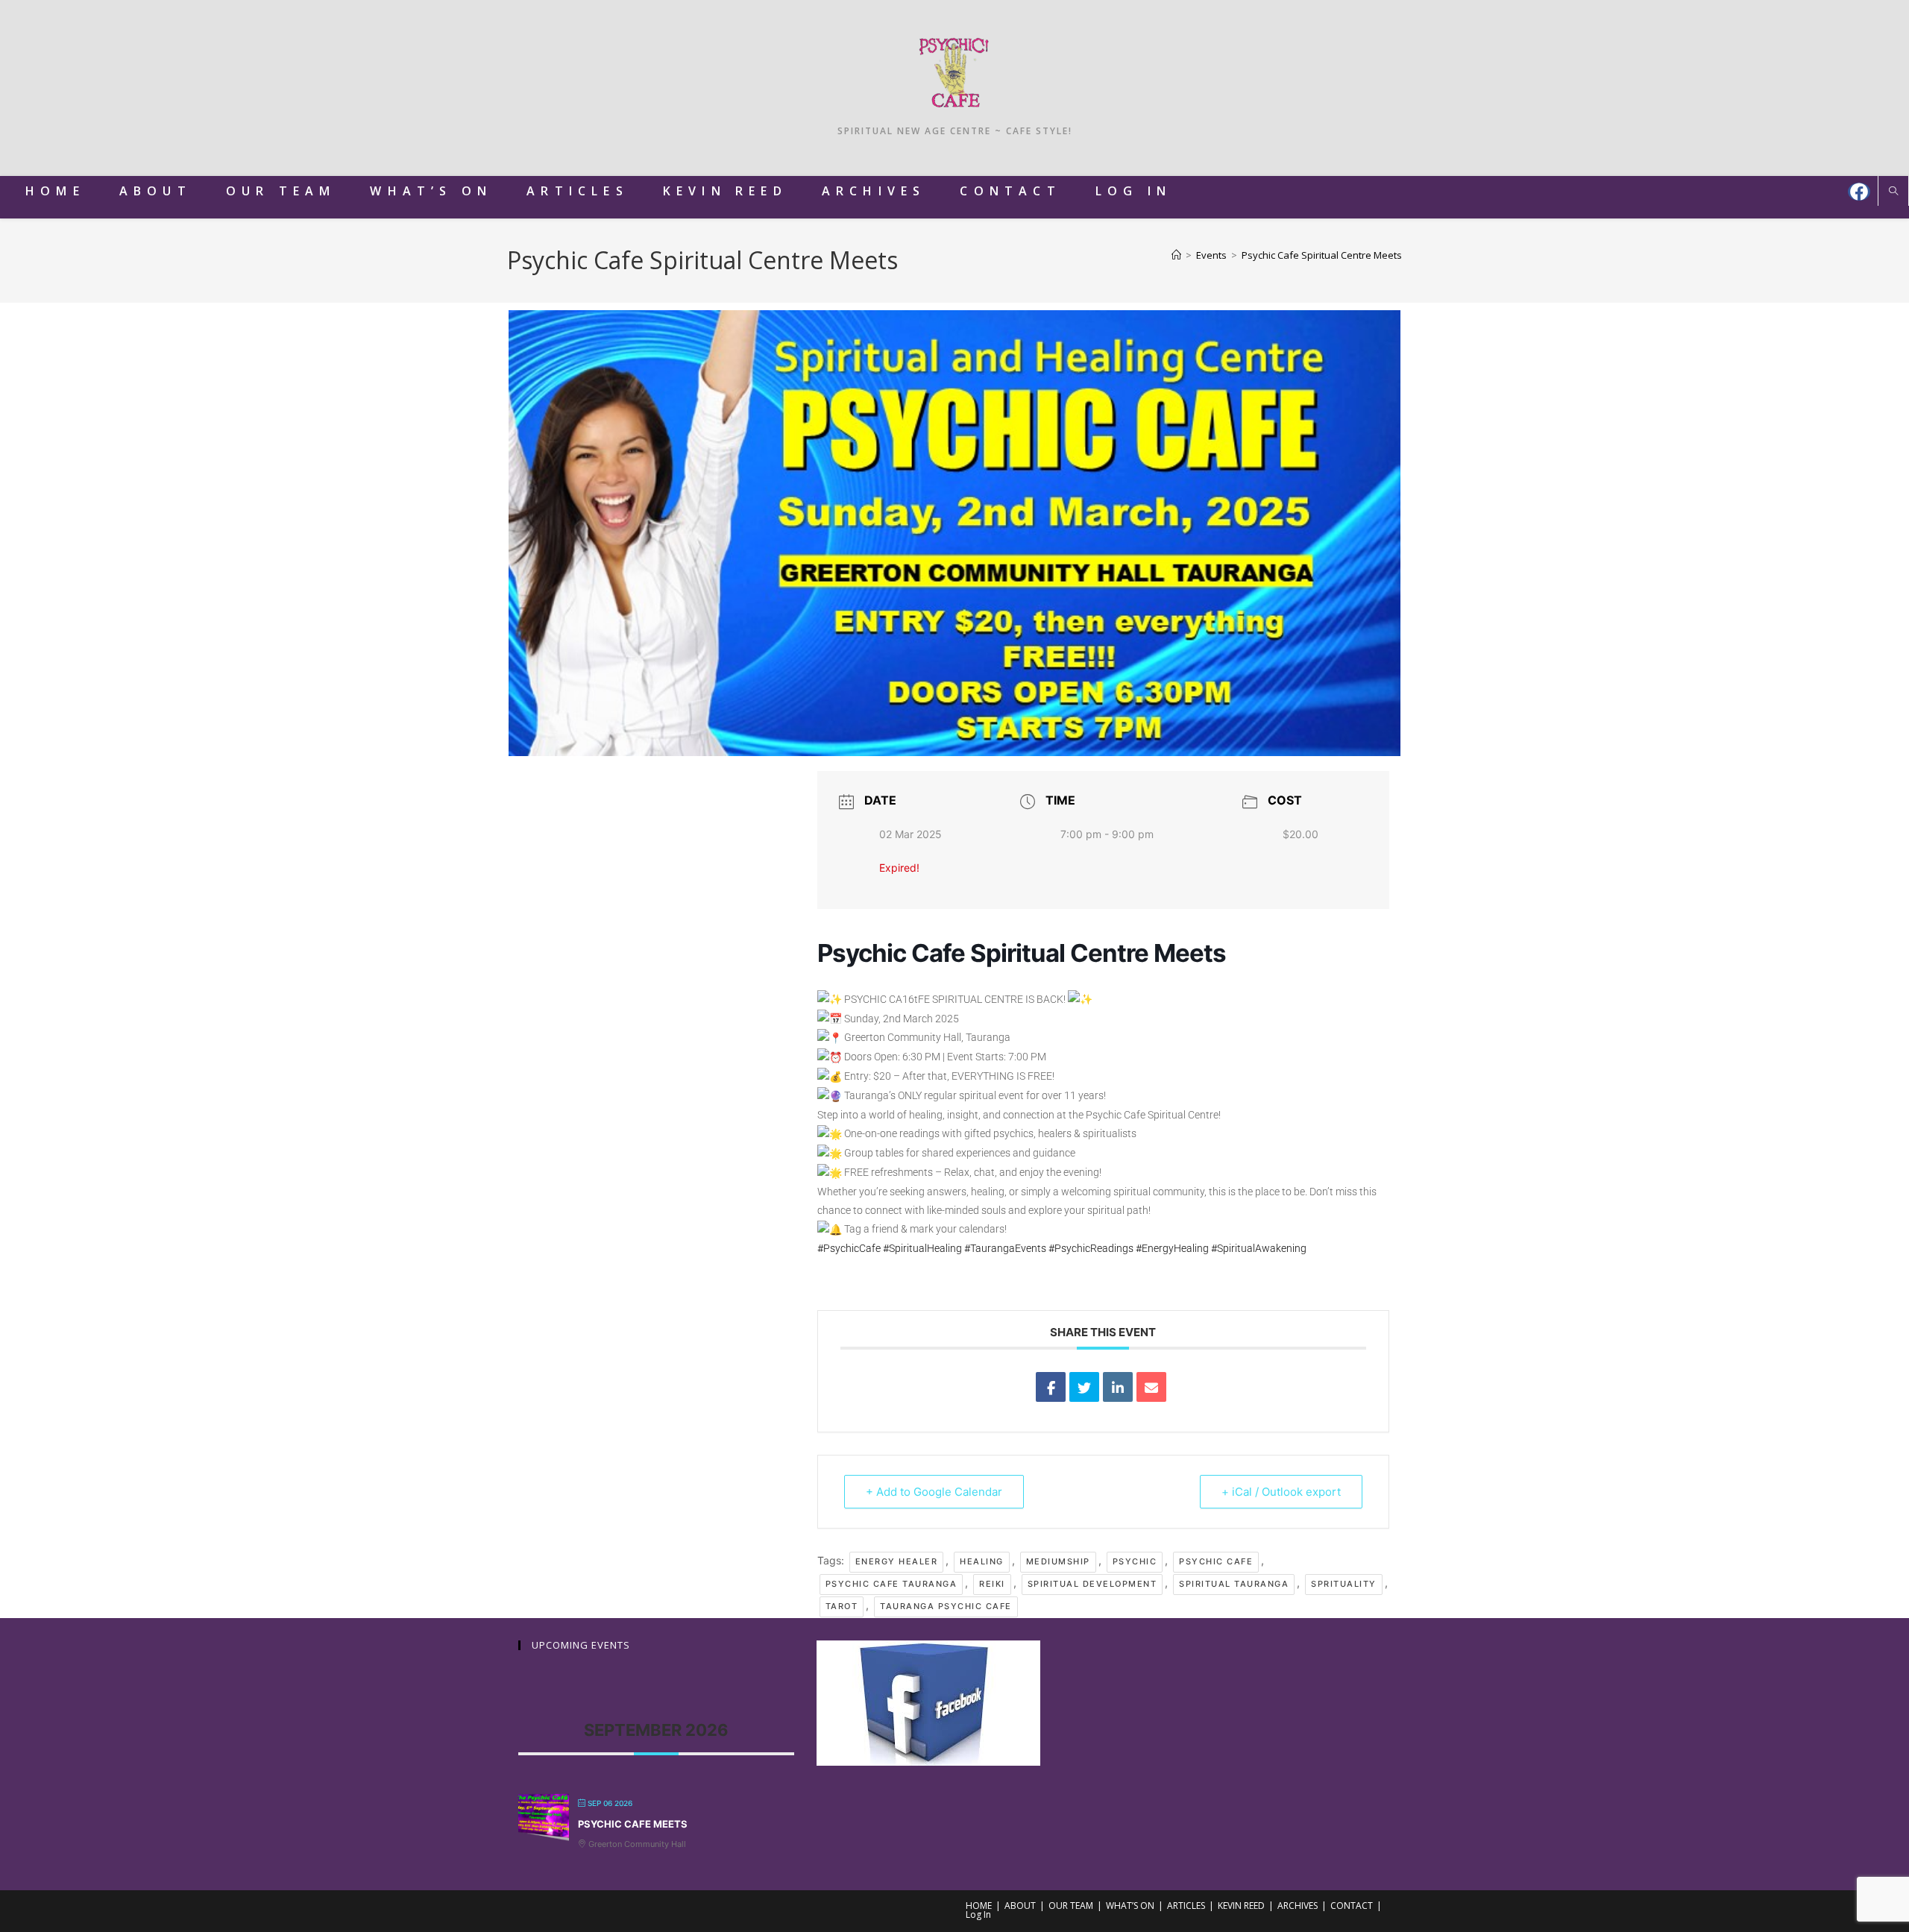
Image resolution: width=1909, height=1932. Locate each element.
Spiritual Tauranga (1234, 1584)
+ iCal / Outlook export (1281, 1492)
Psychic (1135, 1561)
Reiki (992, 1584)
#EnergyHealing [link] (1172, 1248)
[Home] (1176, 255)
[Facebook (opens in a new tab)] (1859, 192)
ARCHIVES (1298, 1906)
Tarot (842, 1606)
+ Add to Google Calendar (934, 1492)
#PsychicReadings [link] (1091, 1248)
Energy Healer (897, 1561)
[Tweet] (1084, 1387)
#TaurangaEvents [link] (1005, 1248)
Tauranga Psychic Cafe (946, 1606)
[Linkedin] (1118, 1387)
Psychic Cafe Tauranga (891, 1584)
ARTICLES (1186, 1906)
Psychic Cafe (1216, 1561)
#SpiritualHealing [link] (922, 1248)
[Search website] (1893, 192)
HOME (979, 1906)
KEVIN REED (1241, 1906)
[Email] (1151, 1387)
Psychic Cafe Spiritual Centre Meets (1322, 255)
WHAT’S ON (1130, 1906)
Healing (982, 1561)
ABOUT (1020, 1906)
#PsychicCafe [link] (849, 1248)
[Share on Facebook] (1051, 1387)
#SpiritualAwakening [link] (1259, 1248)
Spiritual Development (1092, 1584)
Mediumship (1058, 1561)
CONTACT (1352, 1906)
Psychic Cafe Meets (633, 1824)
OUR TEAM (1071, 1906)
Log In (978, 1914)
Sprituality (1344, 1584)
